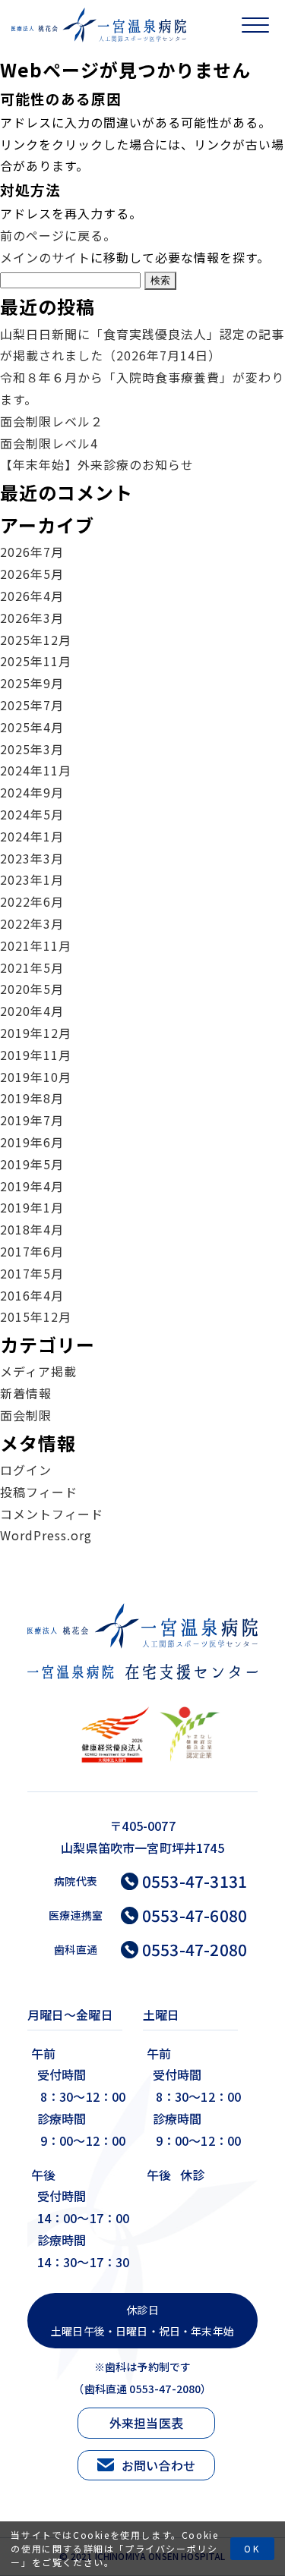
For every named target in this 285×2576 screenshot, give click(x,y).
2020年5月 (32, 989)
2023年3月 (32, 858)
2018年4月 (32, 1229)
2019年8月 (32, 1098)
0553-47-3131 (195, 1881)
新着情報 (26, 1393)
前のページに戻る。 (58, 235)
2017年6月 (32, 1251)
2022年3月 (32, 923)
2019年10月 (36, 1077)
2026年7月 (32, 552)
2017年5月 (32, 1273)
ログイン (26, 1470)
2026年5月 (32, 574)
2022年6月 (32, 901)
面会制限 (26, 1415)
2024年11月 (36, 770)
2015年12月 (36, 1316)
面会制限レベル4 (49, 443)
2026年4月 (32, 596)
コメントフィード (52, 1514)
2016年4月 (32, 1295)
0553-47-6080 (195, 1915)
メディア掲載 (38, 1371)
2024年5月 (32, 814)
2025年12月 (36, 640)
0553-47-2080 (195, 1950)
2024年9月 (32, 792)
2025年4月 (32, 727)
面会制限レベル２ (52, 421)
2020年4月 (32, 1011)
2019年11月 (36, 1055)
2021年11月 (36, 945)
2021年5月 (32, 967)
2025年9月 (32, 683)
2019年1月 (32, 1207)
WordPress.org (46, 1535)
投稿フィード (39, 1492)
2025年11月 (36, 661)
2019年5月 (32, 1164)
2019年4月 (32, 1186)
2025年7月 (32, 705)
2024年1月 (32, 836)
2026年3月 (32, 618)
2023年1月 (32, 879)
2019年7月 (32, 1120)
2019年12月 (36, 1033)
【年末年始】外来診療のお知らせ (97, 464)
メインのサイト (45, 257)
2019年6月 (32, 1142)
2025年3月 (32, 749)
